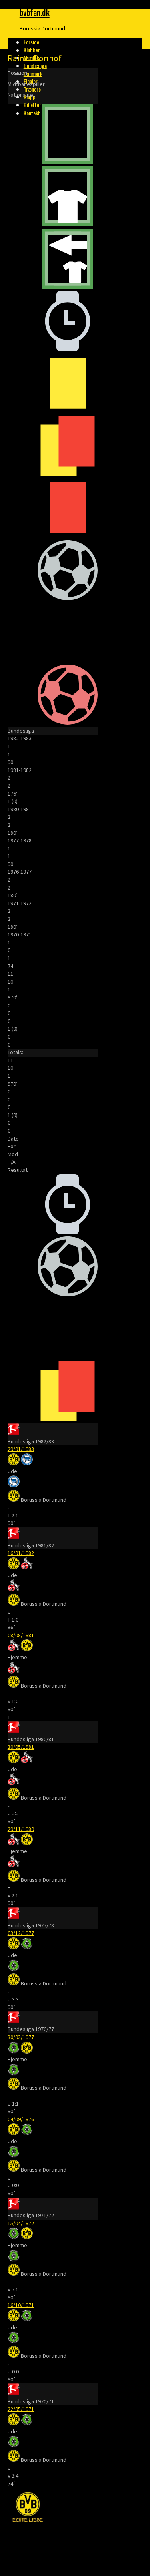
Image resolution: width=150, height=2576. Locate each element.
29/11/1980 (21, 1829)
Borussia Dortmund (42, 28)
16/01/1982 (21, 1553)
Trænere (32, 89)
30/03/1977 (21, 2037)
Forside (31, 42)
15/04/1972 (21, 2223)
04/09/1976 (21, 2119)
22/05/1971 (21, 2409)
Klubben (32, 50)
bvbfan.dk (35, 12)
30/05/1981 (21, 1747)
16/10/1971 (21, 2305)
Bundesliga (35, 65)
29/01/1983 (21, 1449)
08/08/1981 (21, 1635)
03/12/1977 (21, 1933)
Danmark (33, 73)
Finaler (31, 81)
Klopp (30, 97)
